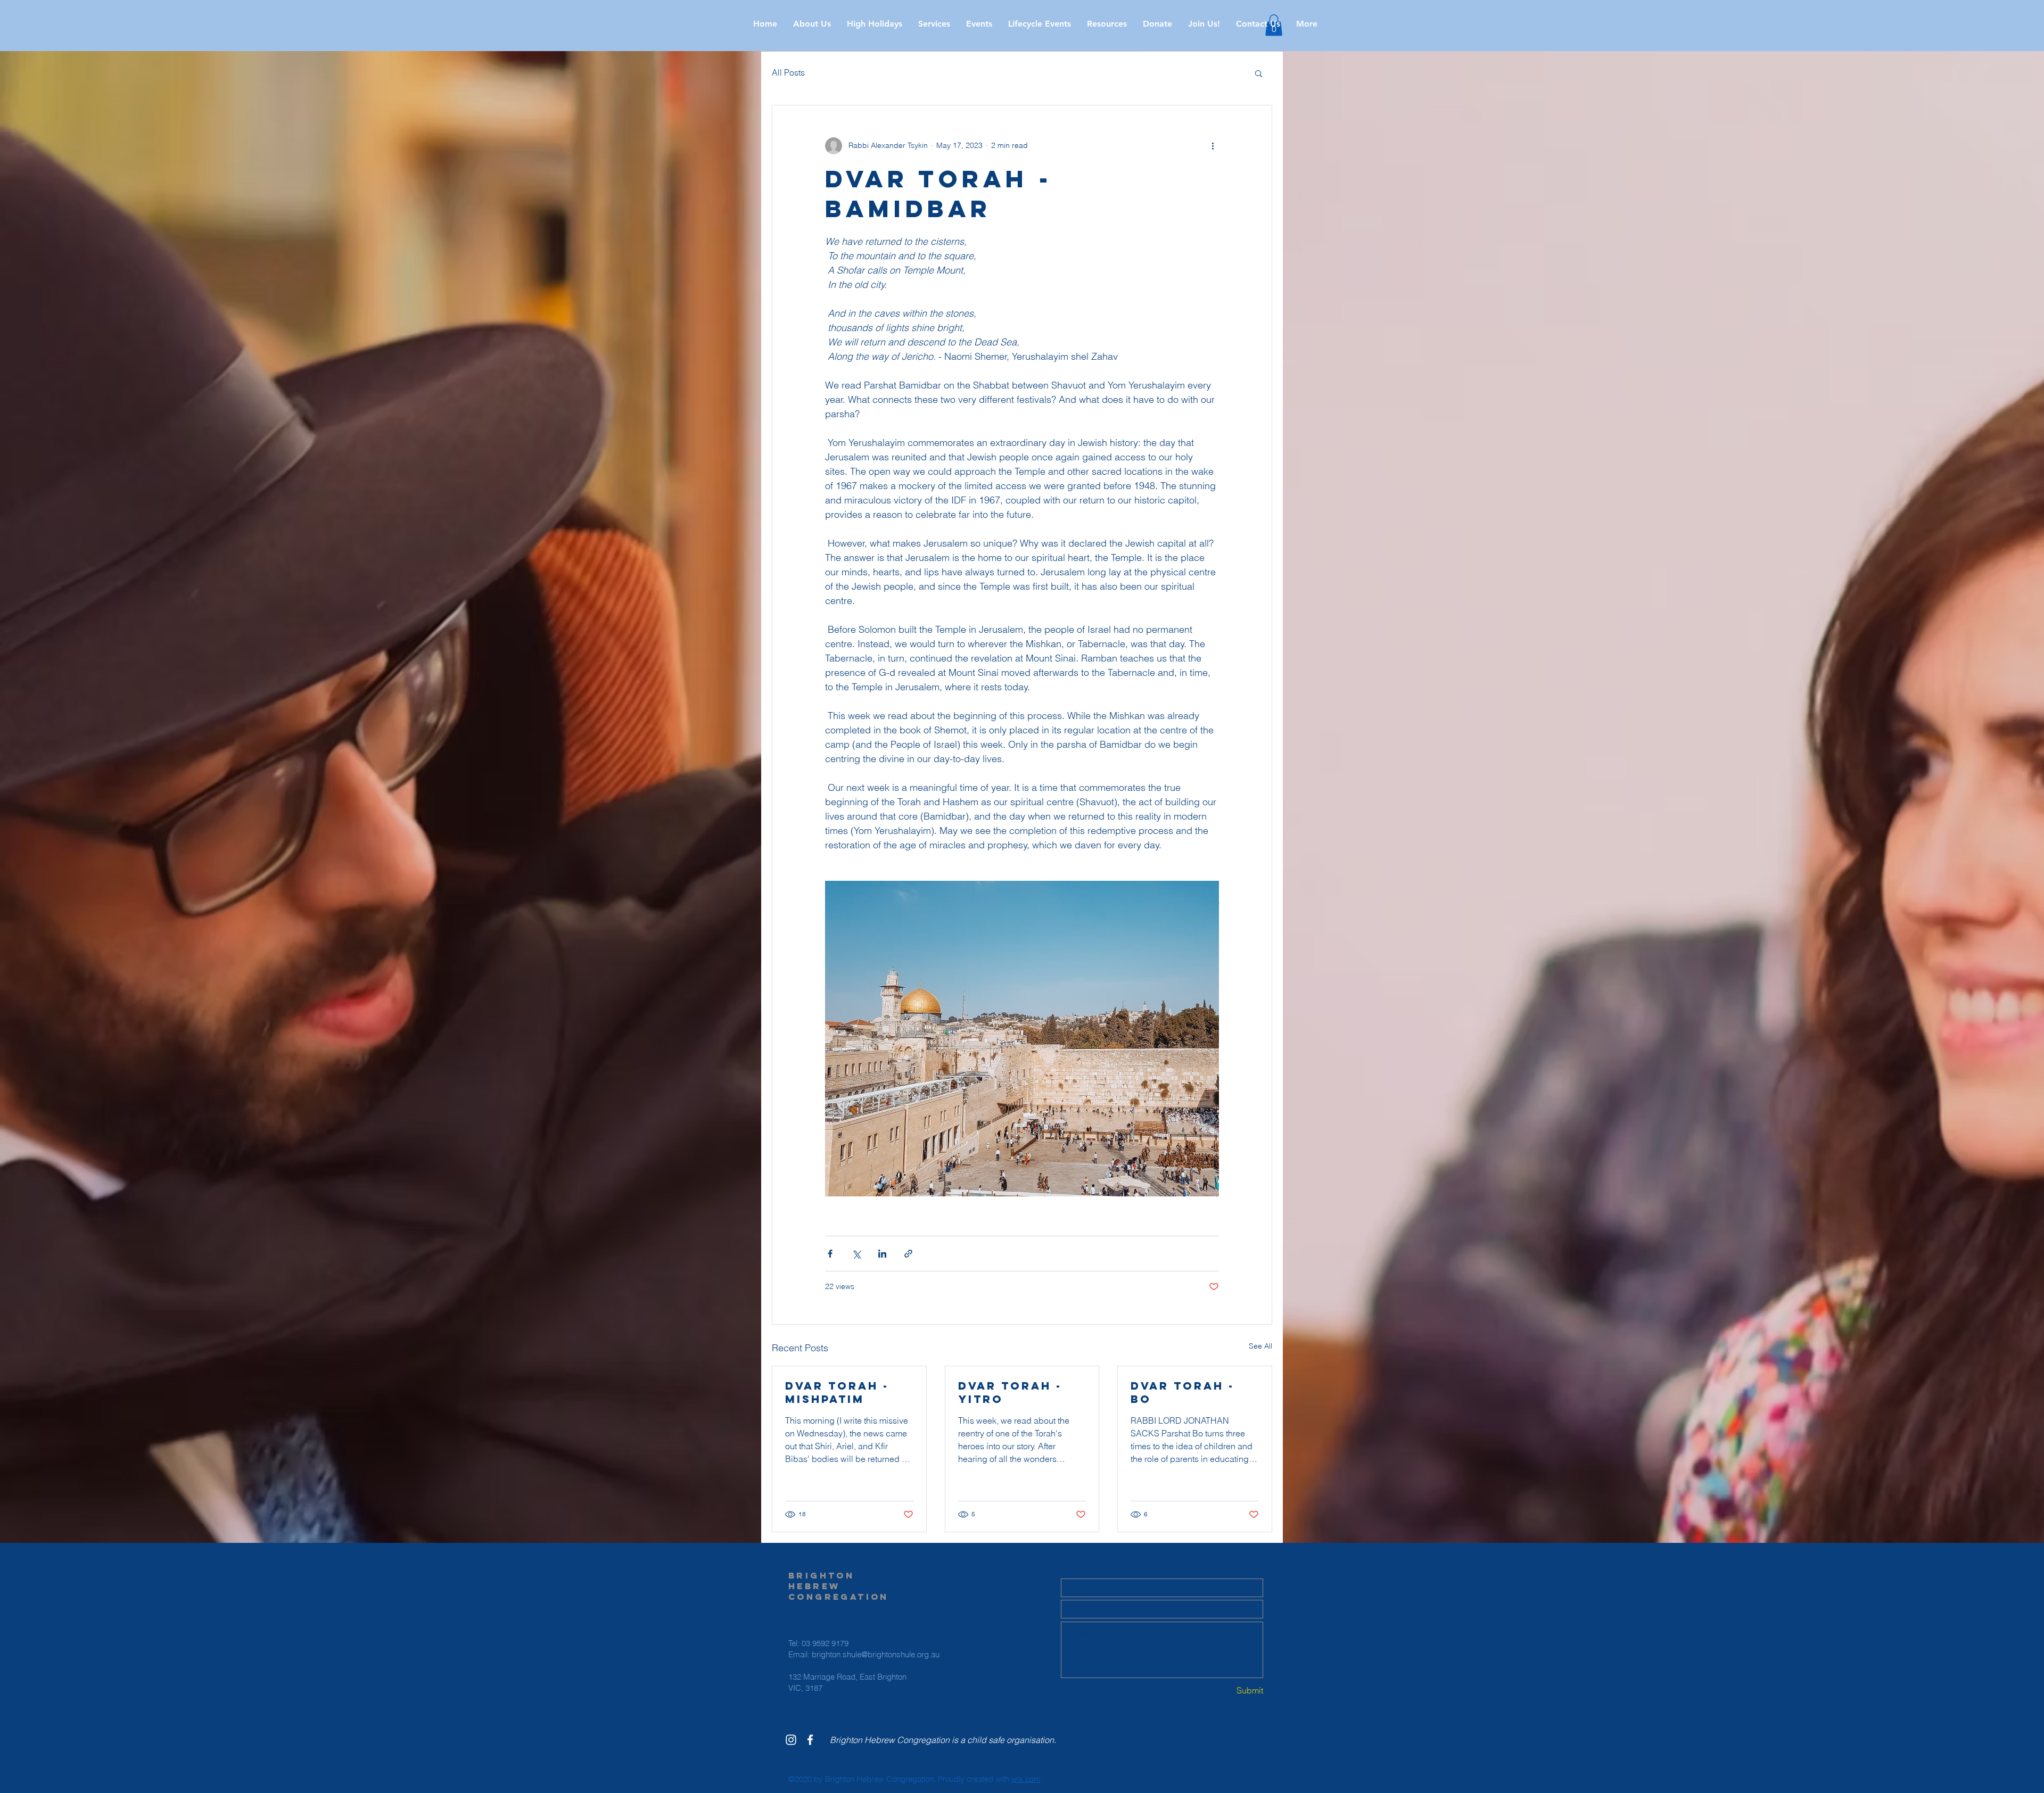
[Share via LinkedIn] (882, 1254)
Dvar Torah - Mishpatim (837, 1392)
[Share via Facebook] (830, 1254)
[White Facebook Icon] (810, 1740)
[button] (875, 24)
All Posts (788, 72)
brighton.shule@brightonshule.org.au (876, 1654)
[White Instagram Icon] (791, 1740)
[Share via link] (908, 1254)
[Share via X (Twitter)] (856, 1254)
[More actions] (1213, 146)
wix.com (1026, 1779)
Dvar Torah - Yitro (1010, 1392)
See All (1260, 1346)
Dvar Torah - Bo (1182, 1392)
